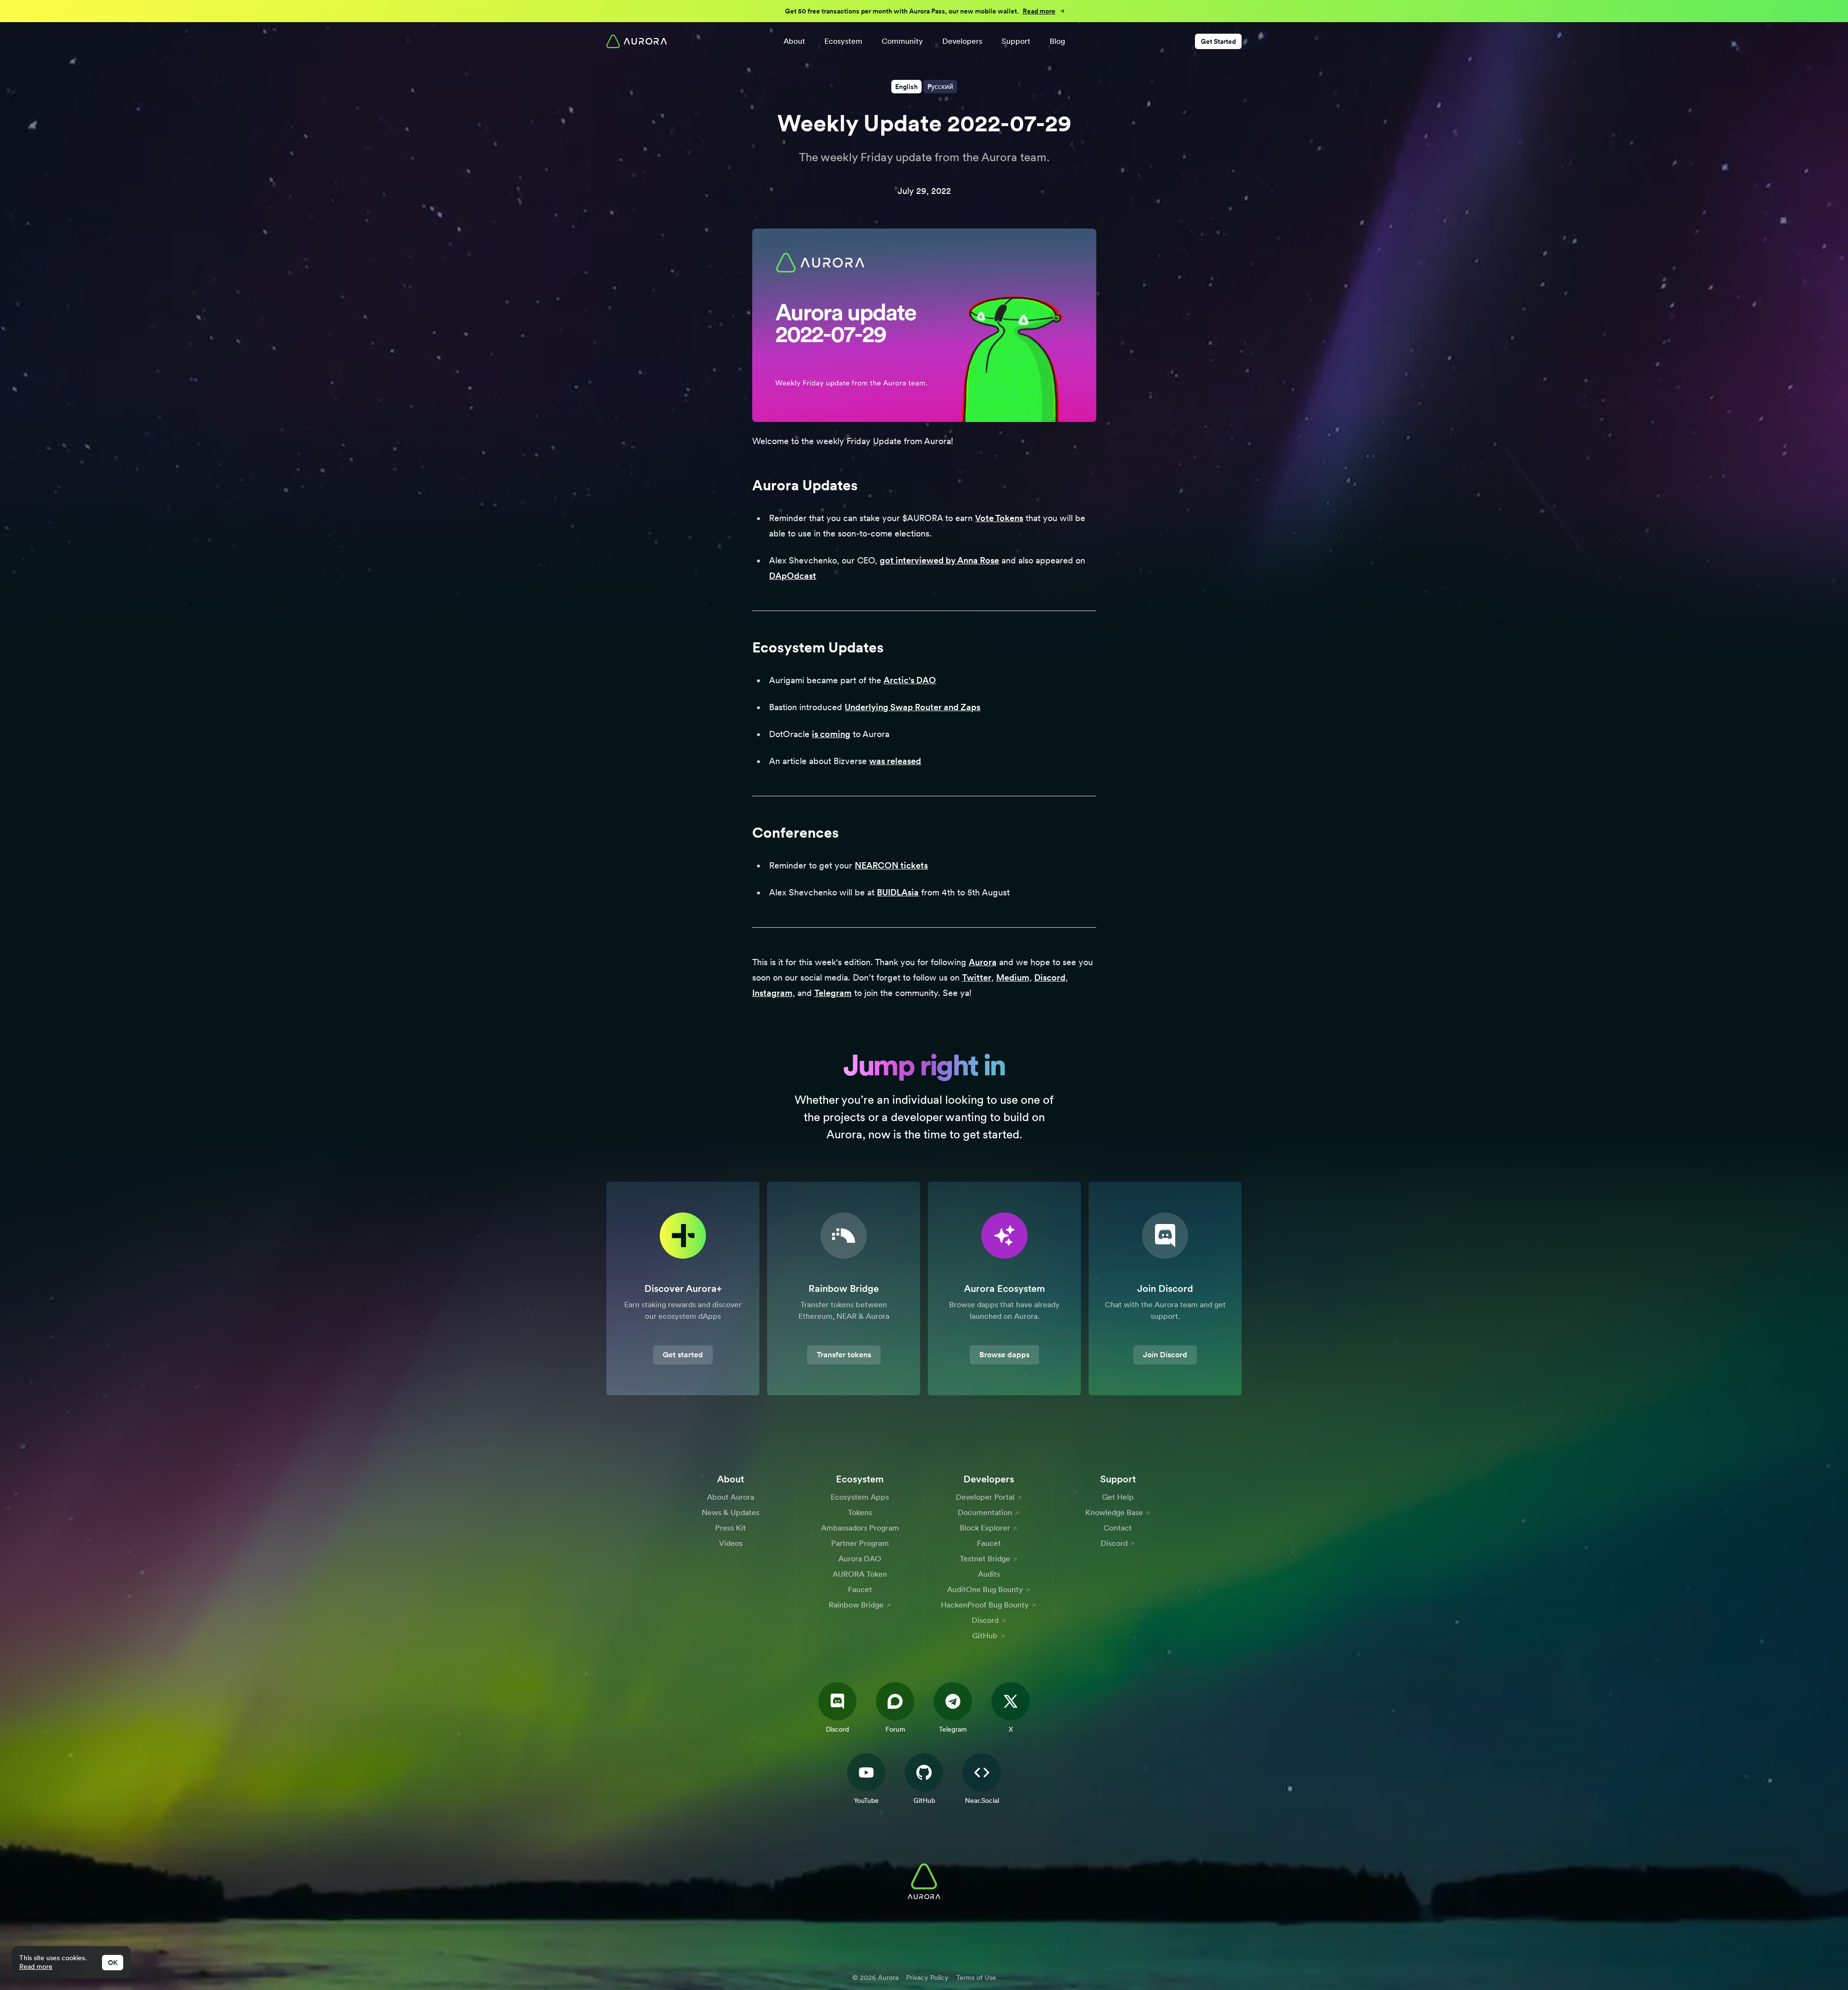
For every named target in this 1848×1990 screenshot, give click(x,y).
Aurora (983, 962)
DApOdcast (793, 576)
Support (1016, 41)
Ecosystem (843, 41)
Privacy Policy (927, 1977)
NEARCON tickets (891, 865)
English (906, 87)
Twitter (977, 977)
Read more (36, 1966)
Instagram (772, 993)
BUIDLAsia (898, 892)
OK (113, 1963)
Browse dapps (1004, 1355)
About (794, 41)
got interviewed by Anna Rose (939, 560)
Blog (1057, 41)
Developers (962, 41)
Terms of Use (976, 1977)
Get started (683, 1355)
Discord (1050, 977)
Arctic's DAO (910, 680)
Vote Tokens (999, 518)
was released (895, 761)
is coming (831, 734)
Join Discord (1165, 1355)
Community (902, 41)
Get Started (1218, 41)
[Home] (637, 41)
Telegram (833, 993)
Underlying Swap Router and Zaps (912, 707)
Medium (1013, 977)
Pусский (940, 87)
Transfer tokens (844, 1355)
